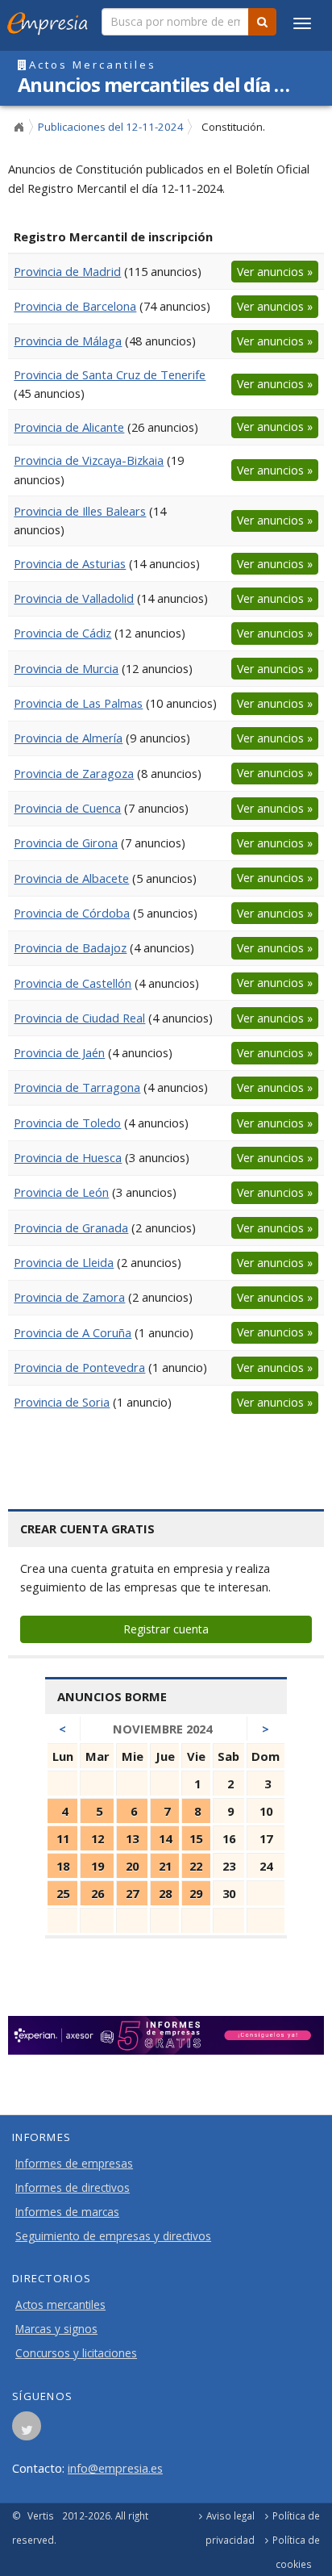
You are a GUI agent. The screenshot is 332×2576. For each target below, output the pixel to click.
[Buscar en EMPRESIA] (262, 22)
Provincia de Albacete (71, 878)
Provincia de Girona (66, 843)
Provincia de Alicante (69, 427)
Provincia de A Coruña (73, 1332)
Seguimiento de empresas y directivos (113, 2236)
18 (63, 1866)
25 (63, 1893)
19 (98, 1866)
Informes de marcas (67, 2212)
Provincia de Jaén (59, 1052)
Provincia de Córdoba (72, 913)
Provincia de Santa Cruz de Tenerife (110, 374)
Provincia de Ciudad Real (79, 1018)
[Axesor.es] (166, 2035)
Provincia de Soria (62, 1402)
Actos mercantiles (60, 2305)
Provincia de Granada (71, 1227)
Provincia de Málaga (68, 341)
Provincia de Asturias (70, 563)
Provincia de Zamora (69, 1297)
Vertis (41, 2515)
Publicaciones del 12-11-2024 (111, 127)
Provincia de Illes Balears (80, 511)
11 (63, 1838)
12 (98, 1838)
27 (132, 1893)
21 (165, 1866)
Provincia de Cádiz (62, 633)
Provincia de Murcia (66, 668)
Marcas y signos (56, 2329)
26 (98, 1893)
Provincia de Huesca (68, 1157)
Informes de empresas (74, 2164)
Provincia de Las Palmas (78, 703)
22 (196, 1866)
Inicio (19, 128)
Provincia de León (61, 1192)
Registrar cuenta (166, 1629)
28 (165, 1893)
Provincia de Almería (68, 738)
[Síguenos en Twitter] (27, 2431)
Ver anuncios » (275, 272)
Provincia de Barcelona (75, 306)
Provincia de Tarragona (77, 1087)
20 (132, 1866)
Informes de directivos (73, 2188)
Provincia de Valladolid (74, 598)
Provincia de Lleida (64, 1262)
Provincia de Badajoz (70, 947)
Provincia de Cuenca (67, 808)
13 (132, 1838)
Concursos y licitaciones (76, 2353)
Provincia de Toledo (67, 1123)
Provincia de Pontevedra (79, 1367)
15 (196, 1838)
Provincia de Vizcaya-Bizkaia (89, 460)
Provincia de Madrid (67, 271)
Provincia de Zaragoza (74, 773)
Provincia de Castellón (73, 983)
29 (196, 1893)
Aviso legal (230, 2515)
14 (165, 1838)
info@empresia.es (115, 2468)
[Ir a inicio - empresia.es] (51, 20)
